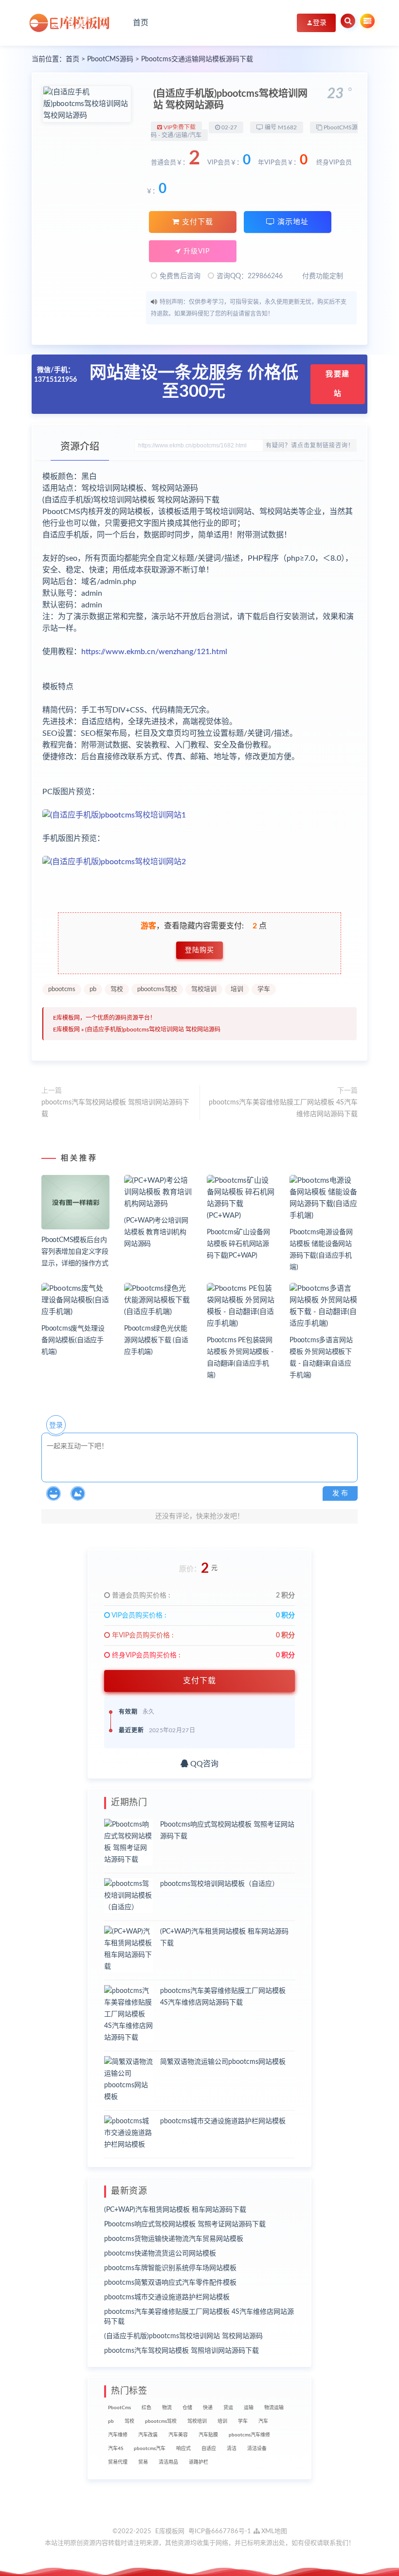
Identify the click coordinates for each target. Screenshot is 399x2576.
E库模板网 (66, 1030)
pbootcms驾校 (157, 989)
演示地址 (292, 222)
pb (93, 989)
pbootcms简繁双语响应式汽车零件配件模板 (170, 2283)
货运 (228, 2408)
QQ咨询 (203, 1764)
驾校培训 (204, 989)
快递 (208, 2408)
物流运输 (274, 2408)
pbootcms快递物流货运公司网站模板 (160, 2254)
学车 (264, 989)
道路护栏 (199, 2462)
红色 (146, 2408)
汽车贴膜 (208, 2435)
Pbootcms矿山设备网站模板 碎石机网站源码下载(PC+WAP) (238, 1244)
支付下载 (196, 222)
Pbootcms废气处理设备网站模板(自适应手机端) (73, 1340)
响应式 (183, 2449)
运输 (249, 2408)
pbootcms (62, 989)
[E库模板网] (73, 23)
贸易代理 (118, 2462)
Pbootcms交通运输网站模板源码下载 (197, 59)
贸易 (143, 2462)
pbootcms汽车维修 (249, 2435)
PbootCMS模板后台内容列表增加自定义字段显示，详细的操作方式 (75, 1252)
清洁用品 (168, 2462)
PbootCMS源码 (110, 59)
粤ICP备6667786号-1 (220, 2532)
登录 (56, 1425)
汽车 (263, 2421)
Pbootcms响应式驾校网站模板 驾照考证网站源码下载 (185, 2224)
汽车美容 (178, 2435)
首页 (141, 23)
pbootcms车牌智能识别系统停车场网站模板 (170, 2268)
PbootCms (119, 2408)
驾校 (117, 989)
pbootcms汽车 (150, 2449)
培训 (237, 989)
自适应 (209, 2449)
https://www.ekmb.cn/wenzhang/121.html (154, 652)
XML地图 (273, 2532)
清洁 (232, 2449)
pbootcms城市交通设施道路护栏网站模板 (223, 2121)
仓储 (187, 2408)
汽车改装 (148, 2435)
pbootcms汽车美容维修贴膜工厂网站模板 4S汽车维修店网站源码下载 (283, 1108)
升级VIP (195, 251)
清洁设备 (257, 2449)
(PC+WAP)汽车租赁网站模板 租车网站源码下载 (175, 2210)
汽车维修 (118, 2435)
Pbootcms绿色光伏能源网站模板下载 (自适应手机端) (156, 1340)
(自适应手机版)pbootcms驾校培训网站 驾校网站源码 (153, 1030)
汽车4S (116, 2449)
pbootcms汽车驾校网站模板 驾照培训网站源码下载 (115, 1108)
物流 (167, 2408)
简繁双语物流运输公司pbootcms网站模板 (223, 2062)
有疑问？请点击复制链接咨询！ (310, 445)
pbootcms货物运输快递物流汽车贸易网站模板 (174, 2239)
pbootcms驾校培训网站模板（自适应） (219, 1884)
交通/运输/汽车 (181, 135)
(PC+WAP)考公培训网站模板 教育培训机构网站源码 (156, 1232)
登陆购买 (199, 950)
